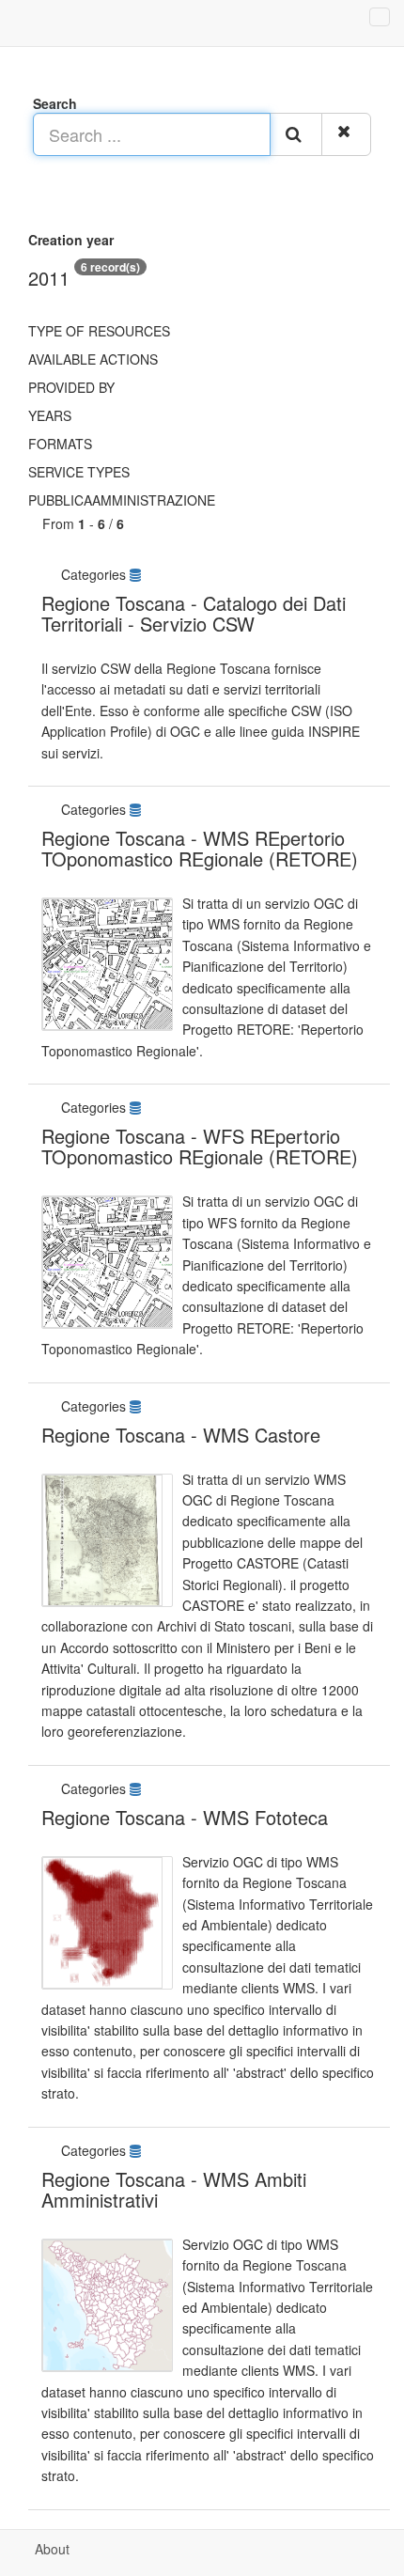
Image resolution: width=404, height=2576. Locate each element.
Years (50, 415)
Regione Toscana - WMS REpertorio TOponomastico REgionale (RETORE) (200, 848)
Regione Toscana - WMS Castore (181, 1435)
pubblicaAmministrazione (122, 500)
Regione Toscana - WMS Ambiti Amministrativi (174, 2189)
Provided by (71, 387)
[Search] (296, 134)
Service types (79, 472)
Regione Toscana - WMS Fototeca (185, 1817)
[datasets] (137, 574)
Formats (60, 444)
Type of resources (99, 331)
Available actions (93, 359)
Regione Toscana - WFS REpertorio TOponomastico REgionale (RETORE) (200, 1146)
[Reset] (346, 134)
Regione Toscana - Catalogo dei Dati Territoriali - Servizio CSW (194, 613)
